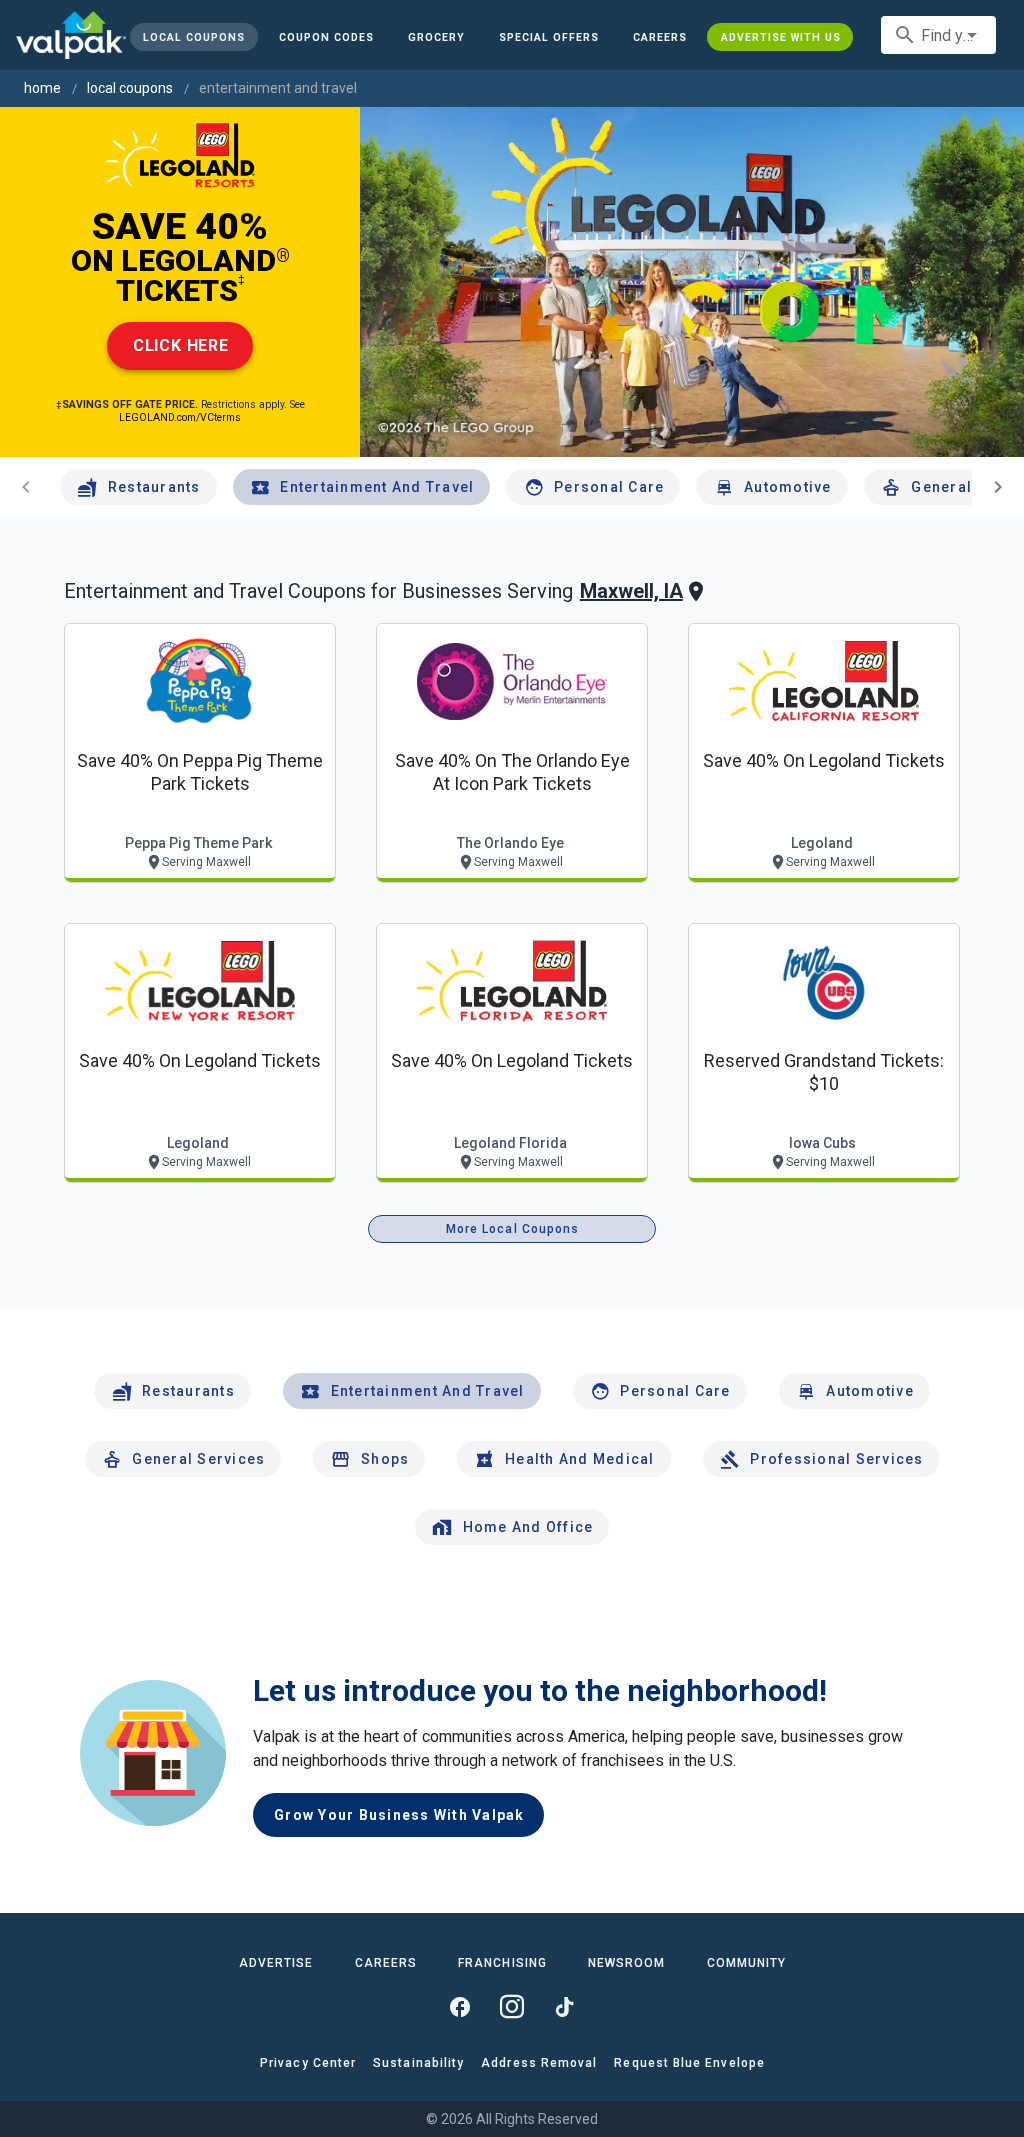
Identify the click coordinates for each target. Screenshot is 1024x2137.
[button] (549, 37)
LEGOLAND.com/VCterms (180, 417)
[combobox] (938, 35)
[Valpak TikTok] (564, 2007)
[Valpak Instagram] (512, 2007)
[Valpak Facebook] (460, 2007)
